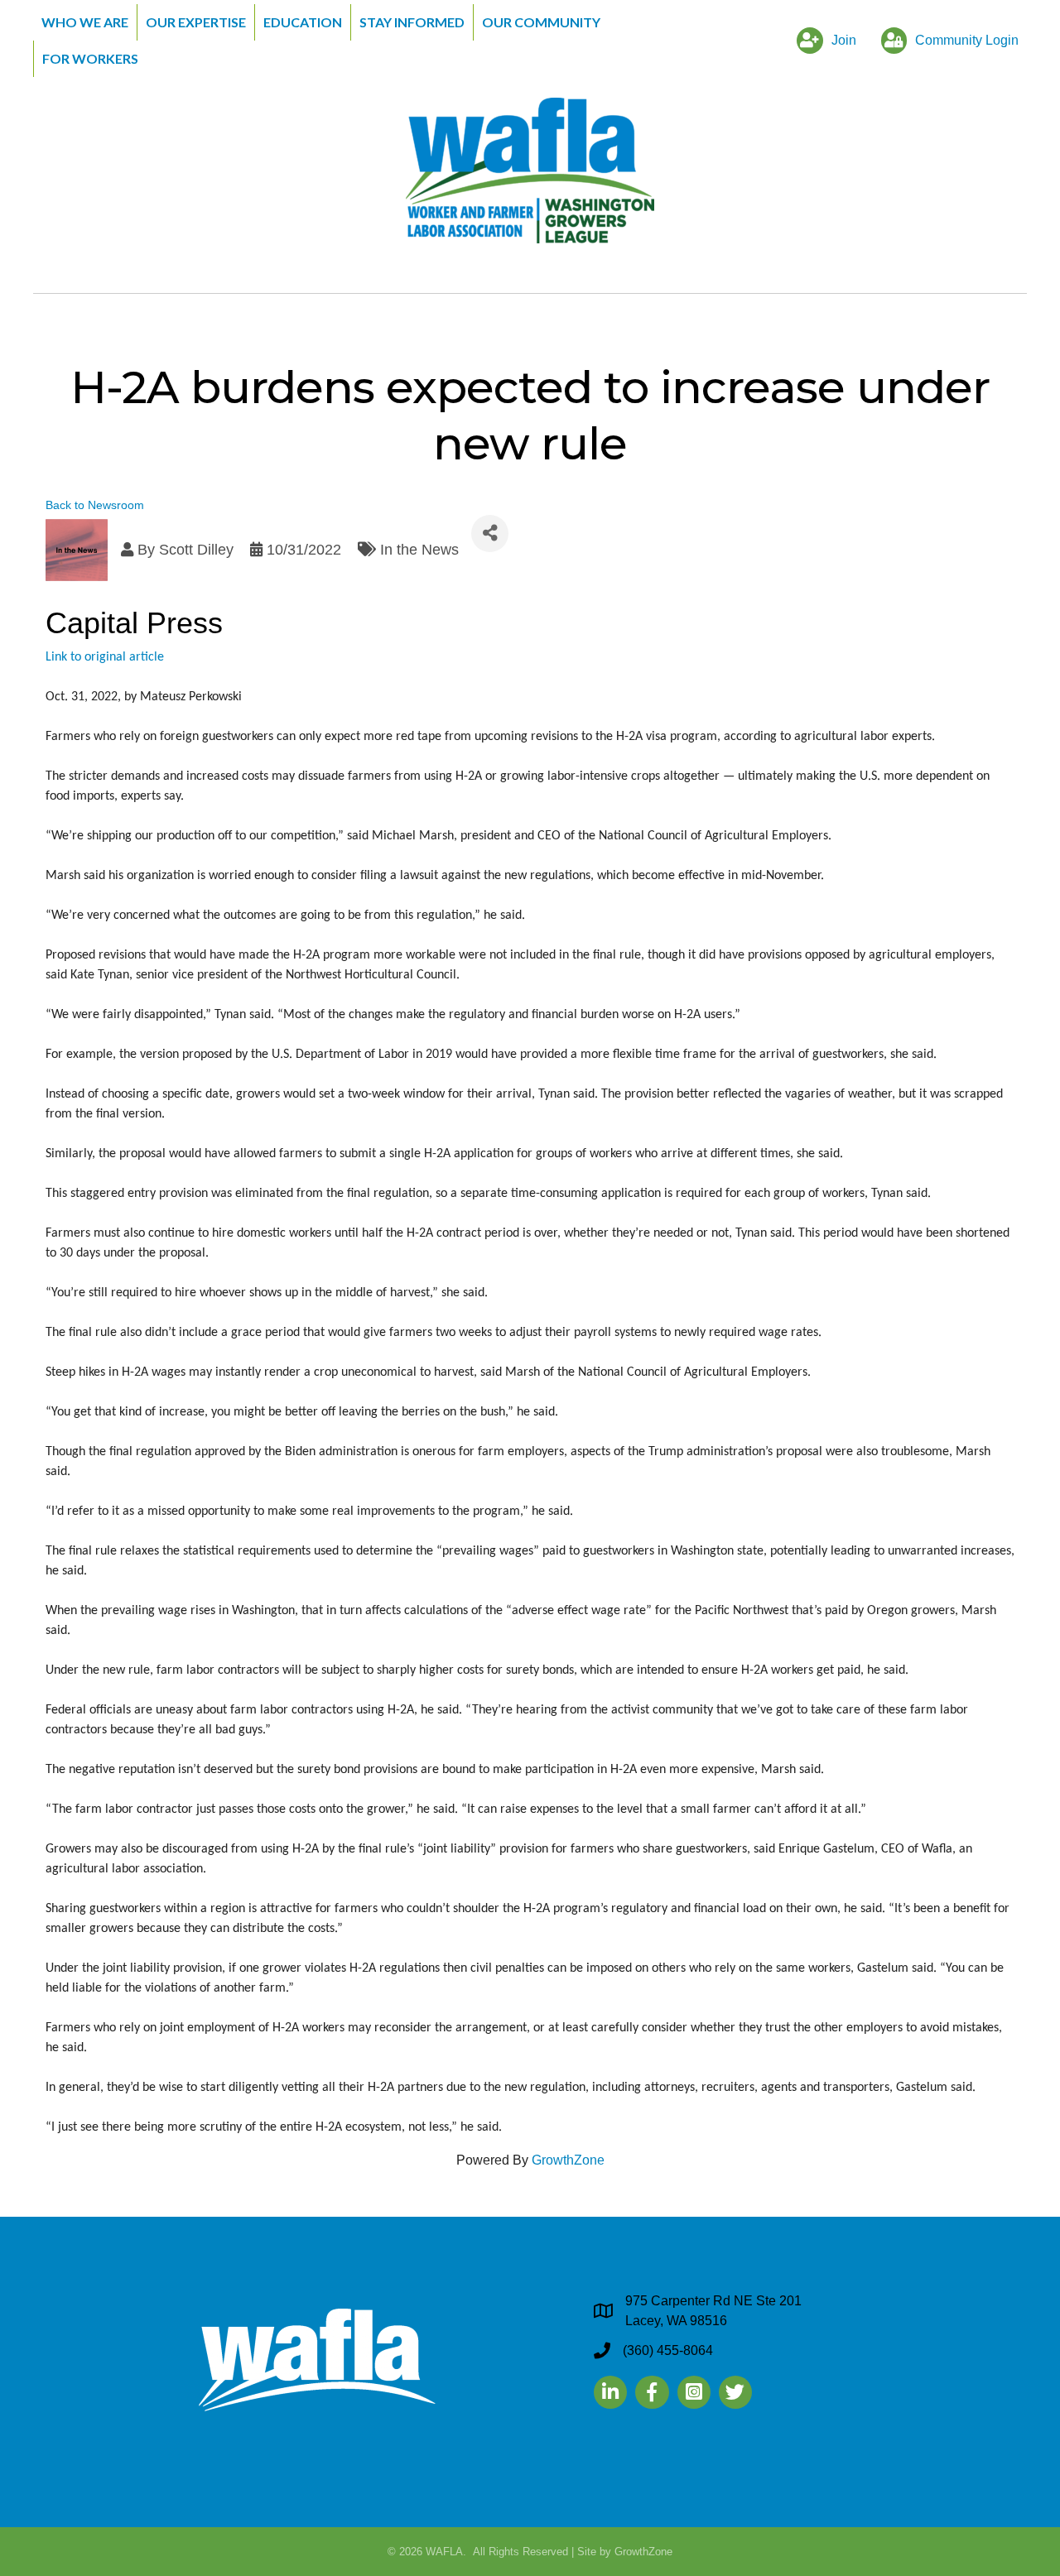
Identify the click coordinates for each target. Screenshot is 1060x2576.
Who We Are (85, 22)
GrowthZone (568, 2160)
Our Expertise (196, 22)
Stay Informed (412, 22)
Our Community (541, 22)
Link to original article (105, 657)
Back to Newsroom (95, 505)
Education (303, 22)
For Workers (90, 58)
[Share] (490, 533)
